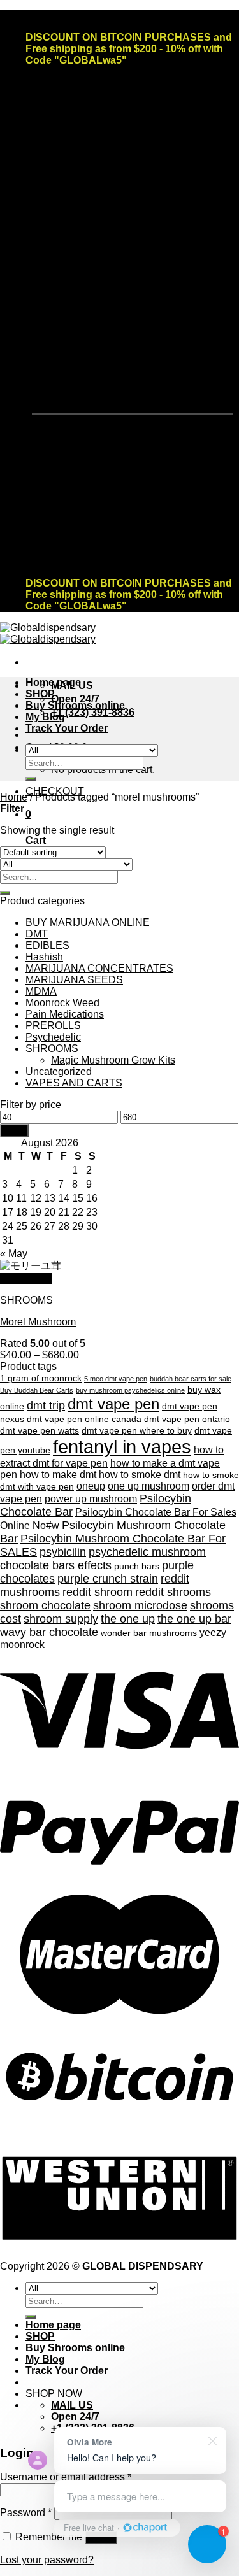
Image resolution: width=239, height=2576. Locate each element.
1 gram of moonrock (41, 1378)
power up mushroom (91, 1499)
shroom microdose (140, 1605)
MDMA (41, 991)
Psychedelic (53, 1037)
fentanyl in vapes (122, 1447)
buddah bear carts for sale (191, 1379)
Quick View (26, 1278)
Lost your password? (47, 2560)
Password (26, 2513)
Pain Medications (65, 1014)
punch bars (137, 1566)
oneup (91, 1486)
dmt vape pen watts (40, 1431)
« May (14, 1254)
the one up (128, 1619)
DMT (37, 934)
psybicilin (63, 1552)
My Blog (45, 717)
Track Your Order (67, 728)
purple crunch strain (108, 1579)
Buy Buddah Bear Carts (37, 1390)
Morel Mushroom (38, 1322)
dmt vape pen (113, 1404)
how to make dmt (58, 1475)
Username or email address (66, 2477)
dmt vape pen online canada (84, 1419)
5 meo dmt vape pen (116, 1379)
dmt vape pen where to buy (137, 1431)
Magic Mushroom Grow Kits (113, 1060)
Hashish (44, 957)
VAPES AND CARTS (74, 1083)
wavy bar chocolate (49, 1632)
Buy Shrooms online (75, 705)
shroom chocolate (45, 1605)
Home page (53, 682)
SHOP (40, 694)
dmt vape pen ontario (187, 1419)
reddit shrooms (173, 1592)
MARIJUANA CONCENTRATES (99, 968)
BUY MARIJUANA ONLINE (88, 922)
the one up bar (194, 1619)
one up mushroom (148, 1486)
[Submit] (31, 779)
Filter (14, 1131)
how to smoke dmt (140, 1475)
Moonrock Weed (62, 1003)
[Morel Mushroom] (31, 1266)
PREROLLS (53, 1026)
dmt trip (46, 1405)
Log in (101, 2537)
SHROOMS (52, 1049)
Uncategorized (59, 1071)
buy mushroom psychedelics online (130, 1390)
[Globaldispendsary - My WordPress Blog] (48, 633)
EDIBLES (47, 945)
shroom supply (61, 1619)
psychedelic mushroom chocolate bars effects (103, 1559)
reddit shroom (98, 1592)
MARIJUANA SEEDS (74, 980)
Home (14, 797)
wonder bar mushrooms (149, 1633)
